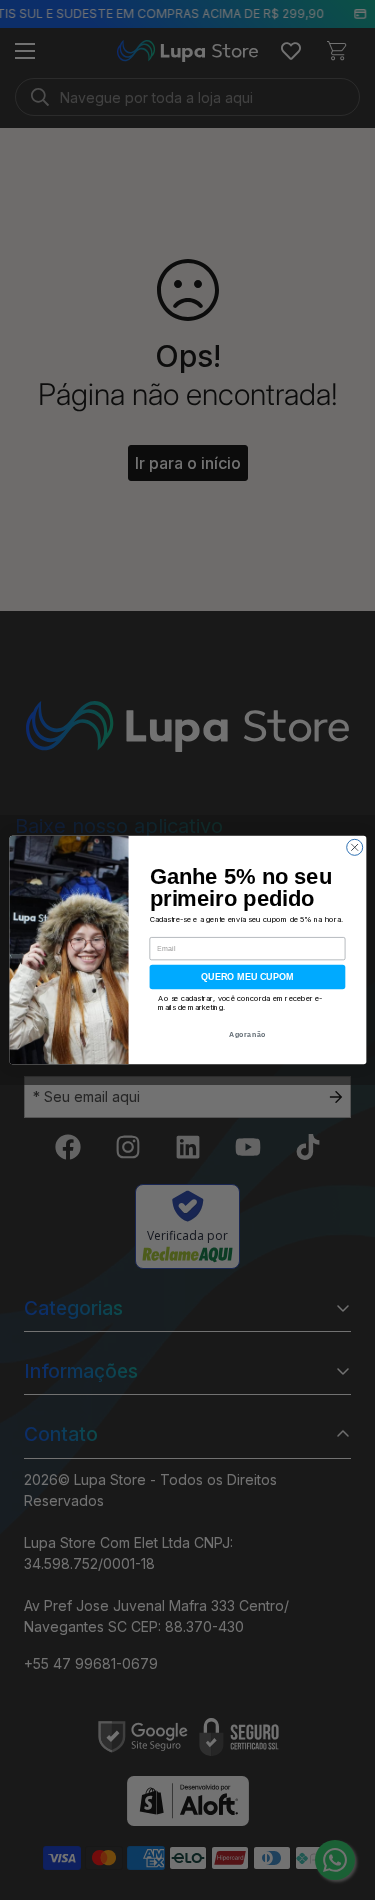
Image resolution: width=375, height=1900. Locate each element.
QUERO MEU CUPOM (247, 977)
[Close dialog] (354, 847)
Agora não (247, 1034)
